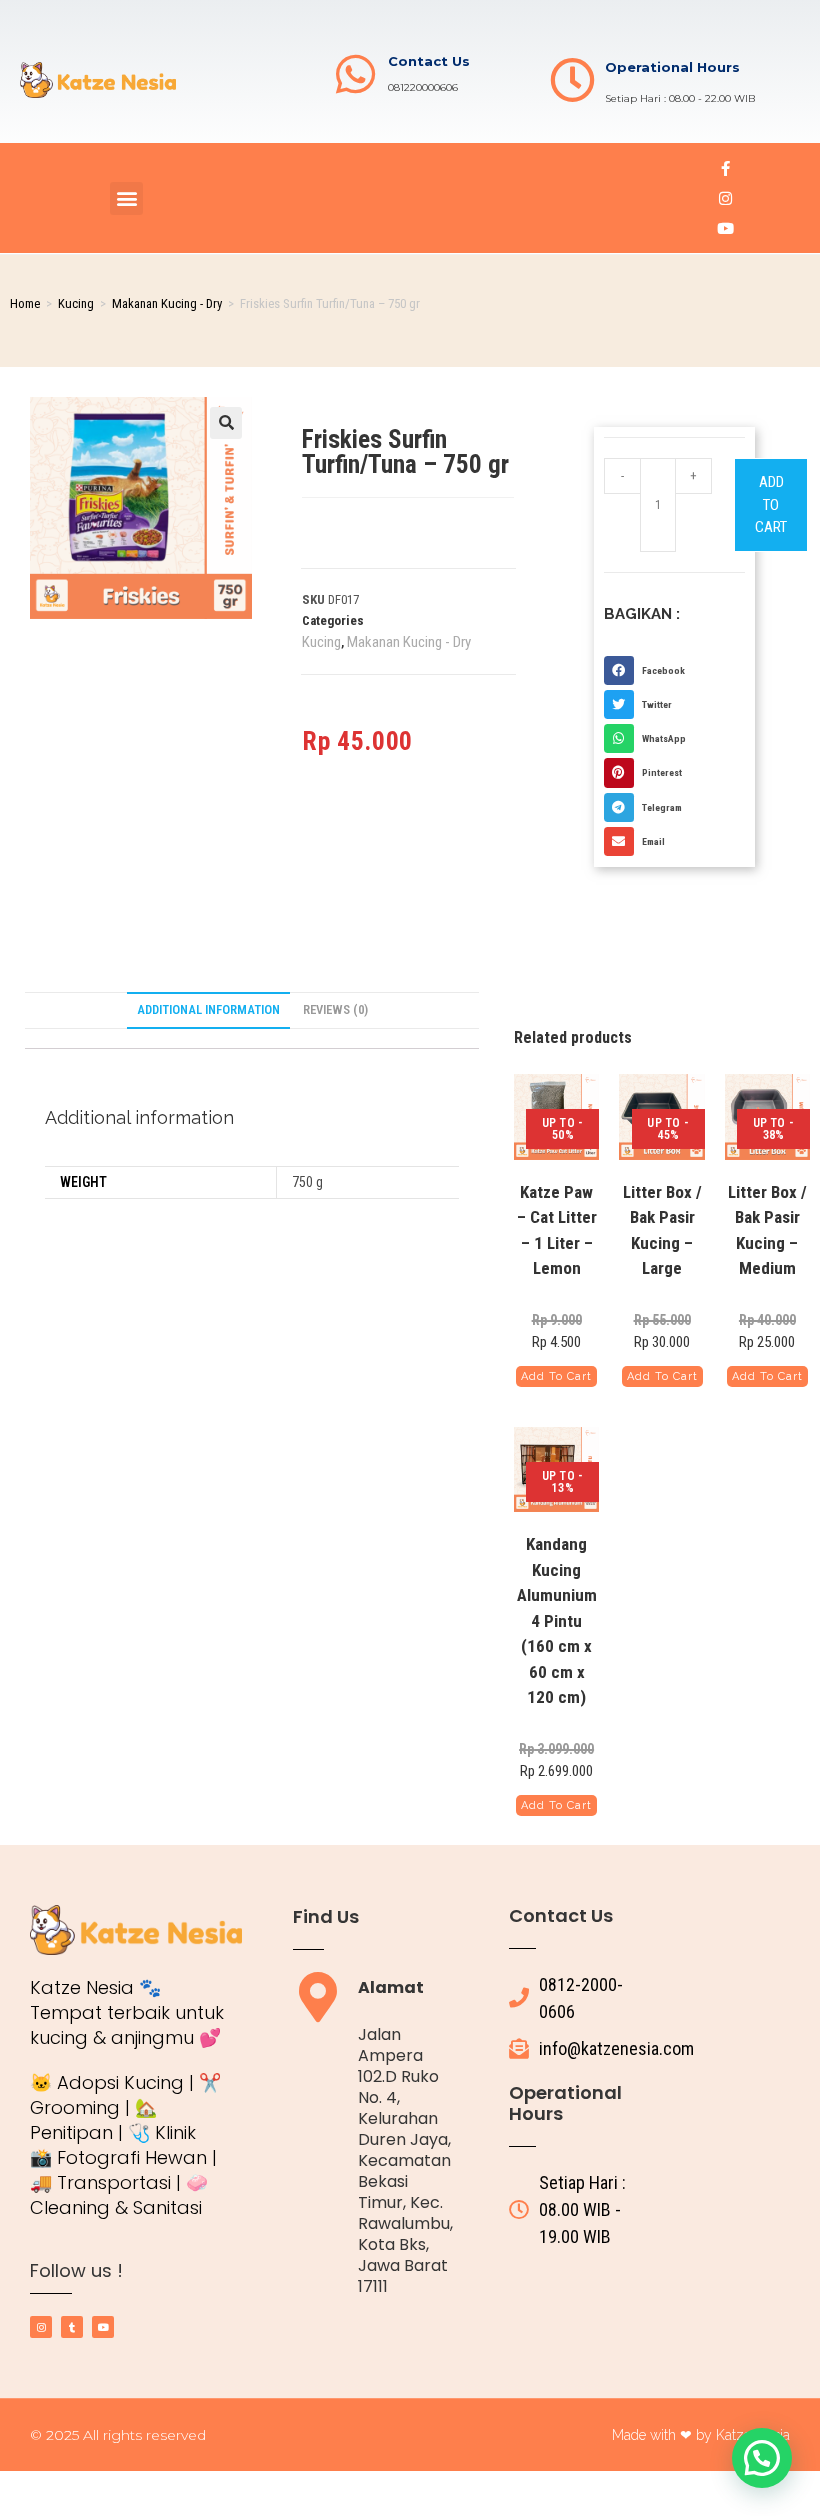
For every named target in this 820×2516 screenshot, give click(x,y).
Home (25, 303)
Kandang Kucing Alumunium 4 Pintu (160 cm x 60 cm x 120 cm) (557, 1620)
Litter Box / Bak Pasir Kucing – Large (662, 1230)
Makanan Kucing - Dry (167, 303)
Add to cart (771, 504)
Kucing (76, 303)
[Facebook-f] (725, 168)
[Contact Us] (355, 74)
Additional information (208, 1009)
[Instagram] (725, 198)
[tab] (208, 1010)
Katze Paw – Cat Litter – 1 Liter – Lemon (557, 1230)
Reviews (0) (335, 1009)
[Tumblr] (72, 2327)
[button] (126, 198)
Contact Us (429, 61)
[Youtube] (725, 228)
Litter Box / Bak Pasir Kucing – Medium (767, 1230)
